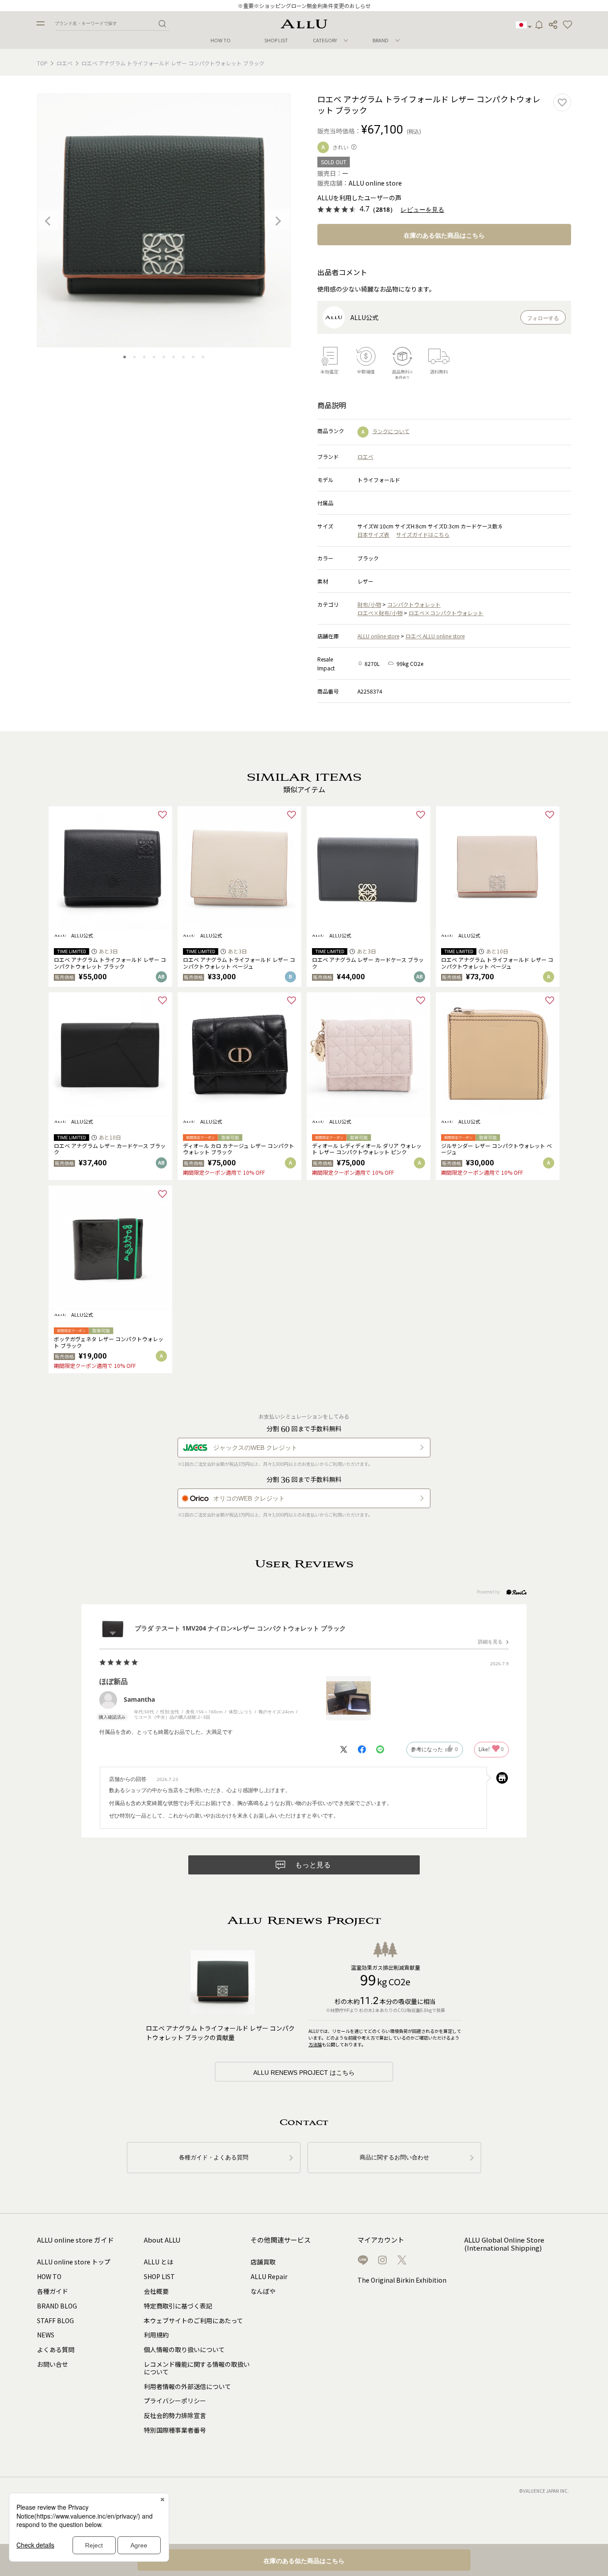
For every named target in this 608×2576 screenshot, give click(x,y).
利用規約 (156, 2335)
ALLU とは (158, 2262)
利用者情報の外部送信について (187, 2386)
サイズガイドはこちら (423, 534)
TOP (42, 63)
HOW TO (221, 40)
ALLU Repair (269, 2276)
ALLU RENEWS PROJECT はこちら (304, 2073)
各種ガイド (53, 2291)
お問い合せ (53, 2364)
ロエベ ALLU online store (435, 636)
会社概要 (156, 2291)
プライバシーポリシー (175, 2401)
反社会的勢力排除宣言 (175, 2415)
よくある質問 (56, 2349)
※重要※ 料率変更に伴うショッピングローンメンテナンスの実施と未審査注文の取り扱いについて (304, 6)
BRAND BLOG (57, 2306)
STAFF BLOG (55, 2320)
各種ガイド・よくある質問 (214, 2157)
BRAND (381, 40)
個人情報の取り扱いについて (184, 2349)
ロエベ (65, 63)
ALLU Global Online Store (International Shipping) (504, 2244)
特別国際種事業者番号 (175, 2430)
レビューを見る (422, 210)
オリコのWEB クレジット (249, 1498)
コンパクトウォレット (414, 604)
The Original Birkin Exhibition (402, 2280)
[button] (567, 25)
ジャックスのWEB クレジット (255, 1448)
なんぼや (263, 2291)
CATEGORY (325, 40)
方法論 (315, 2044)
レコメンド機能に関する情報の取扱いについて (197, 2368)
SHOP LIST (276, 40)
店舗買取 (263, 2262)
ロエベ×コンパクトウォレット (446, 613)
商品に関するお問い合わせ (394, 2157)
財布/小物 (369, 604)
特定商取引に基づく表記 (178, 2306)
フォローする (543, 318)
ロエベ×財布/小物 (380, 613)
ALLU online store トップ (74, 2262)
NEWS (46, 2335)
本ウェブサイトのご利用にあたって (193, 2320)
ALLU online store (378, 636)
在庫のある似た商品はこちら (444, 235)
